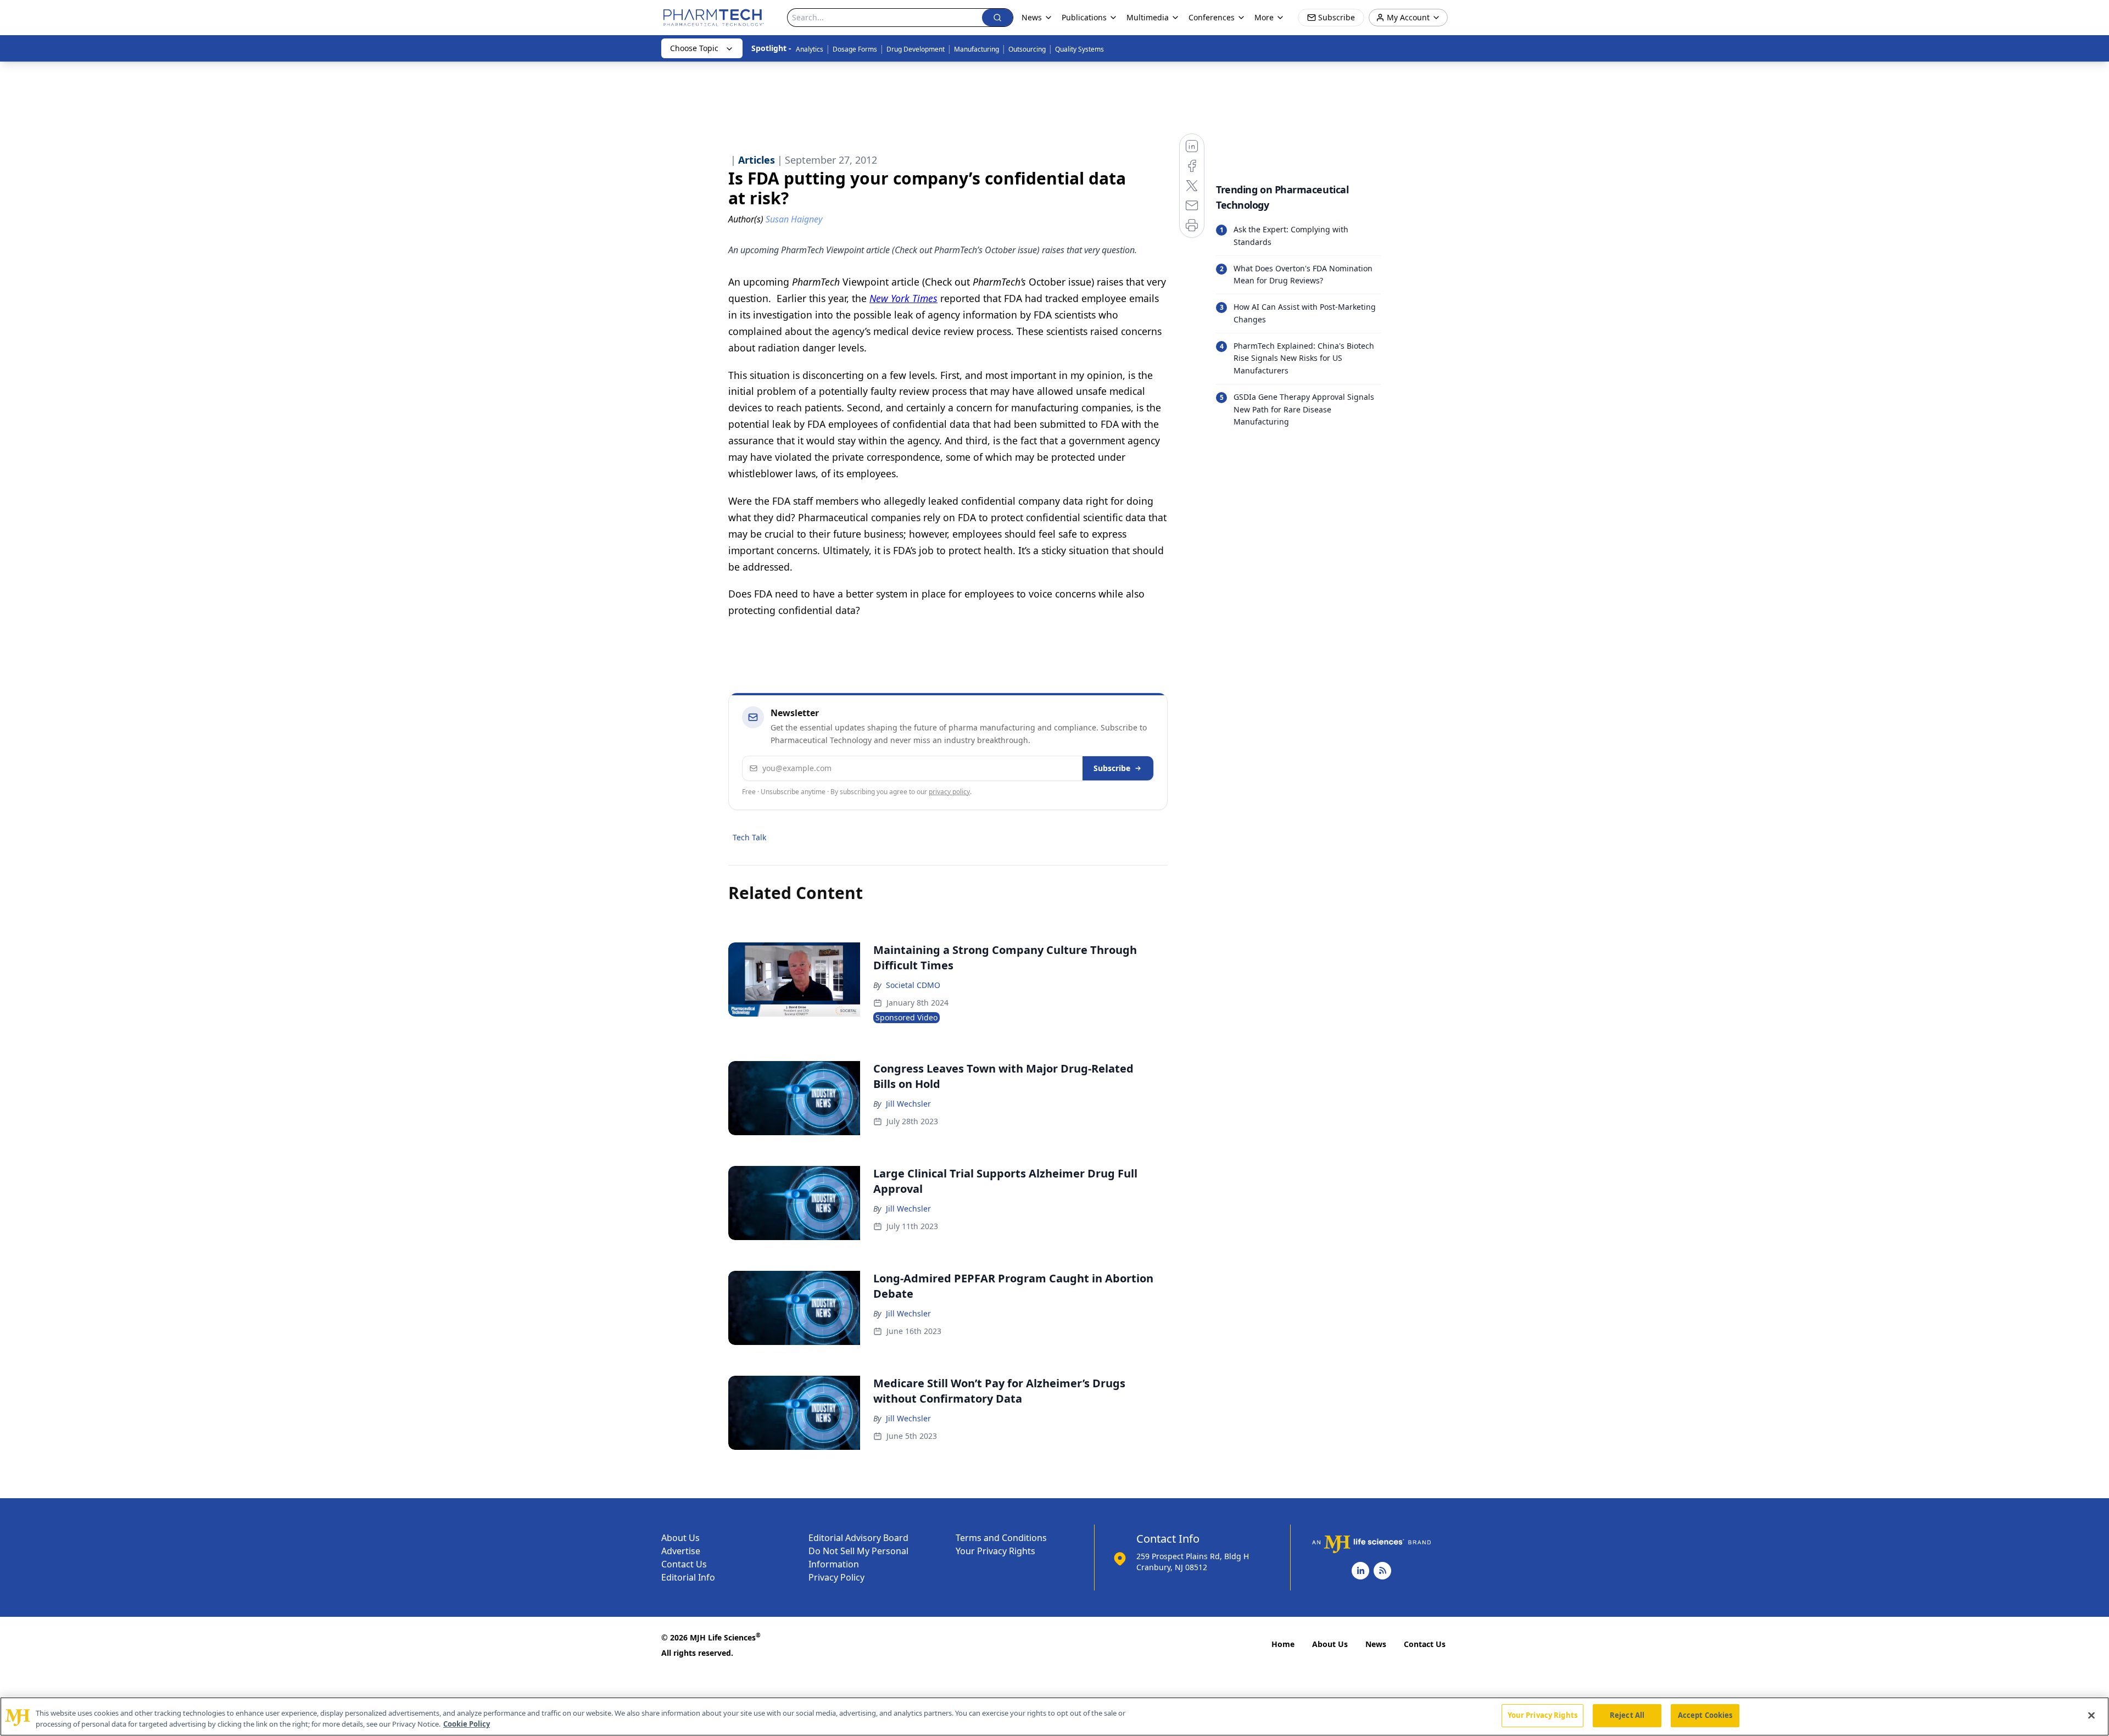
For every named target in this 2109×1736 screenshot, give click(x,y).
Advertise (681, 1551)
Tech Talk (749, 837)
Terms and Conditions (1001, 1538)
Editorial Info (688, 1577)
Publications (1084, 17)
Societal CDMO (913, 985)
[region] (1054, 1717)
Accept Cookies (1705, 1715)
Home (1283, 1644)
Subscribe (1112, 768)
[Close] (2091, 1715)
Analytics (810, 49)
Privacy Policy (836, 1577)
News (1376, 1644)
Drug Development (916, 49)
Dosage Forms (855, 49)
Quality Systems (1079, 49)
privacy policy (949, 792)
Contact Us (684, 1564)
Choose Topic (694, 48)
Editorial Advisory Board (858, 1538)
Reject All (1627, 1715)
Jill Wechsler (908, 1104)
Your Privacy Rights (995, 1551)
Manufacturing (977, 49)
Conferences (1212, 17)
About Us (680, 1538)
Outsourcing (1027, 49)
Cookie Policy (467, 1724)
